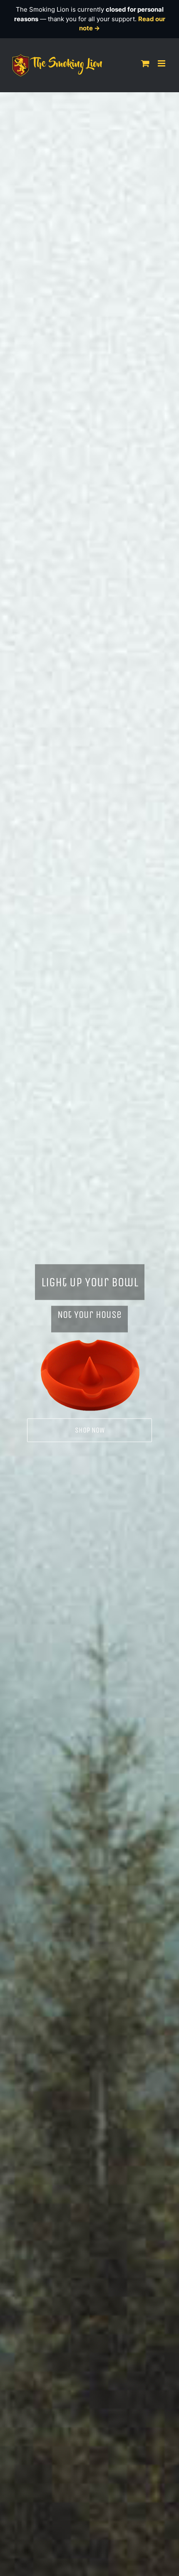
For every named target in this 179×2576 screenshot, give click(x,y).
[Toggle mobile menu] (162, 63)
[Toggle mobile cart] (145, 63)
